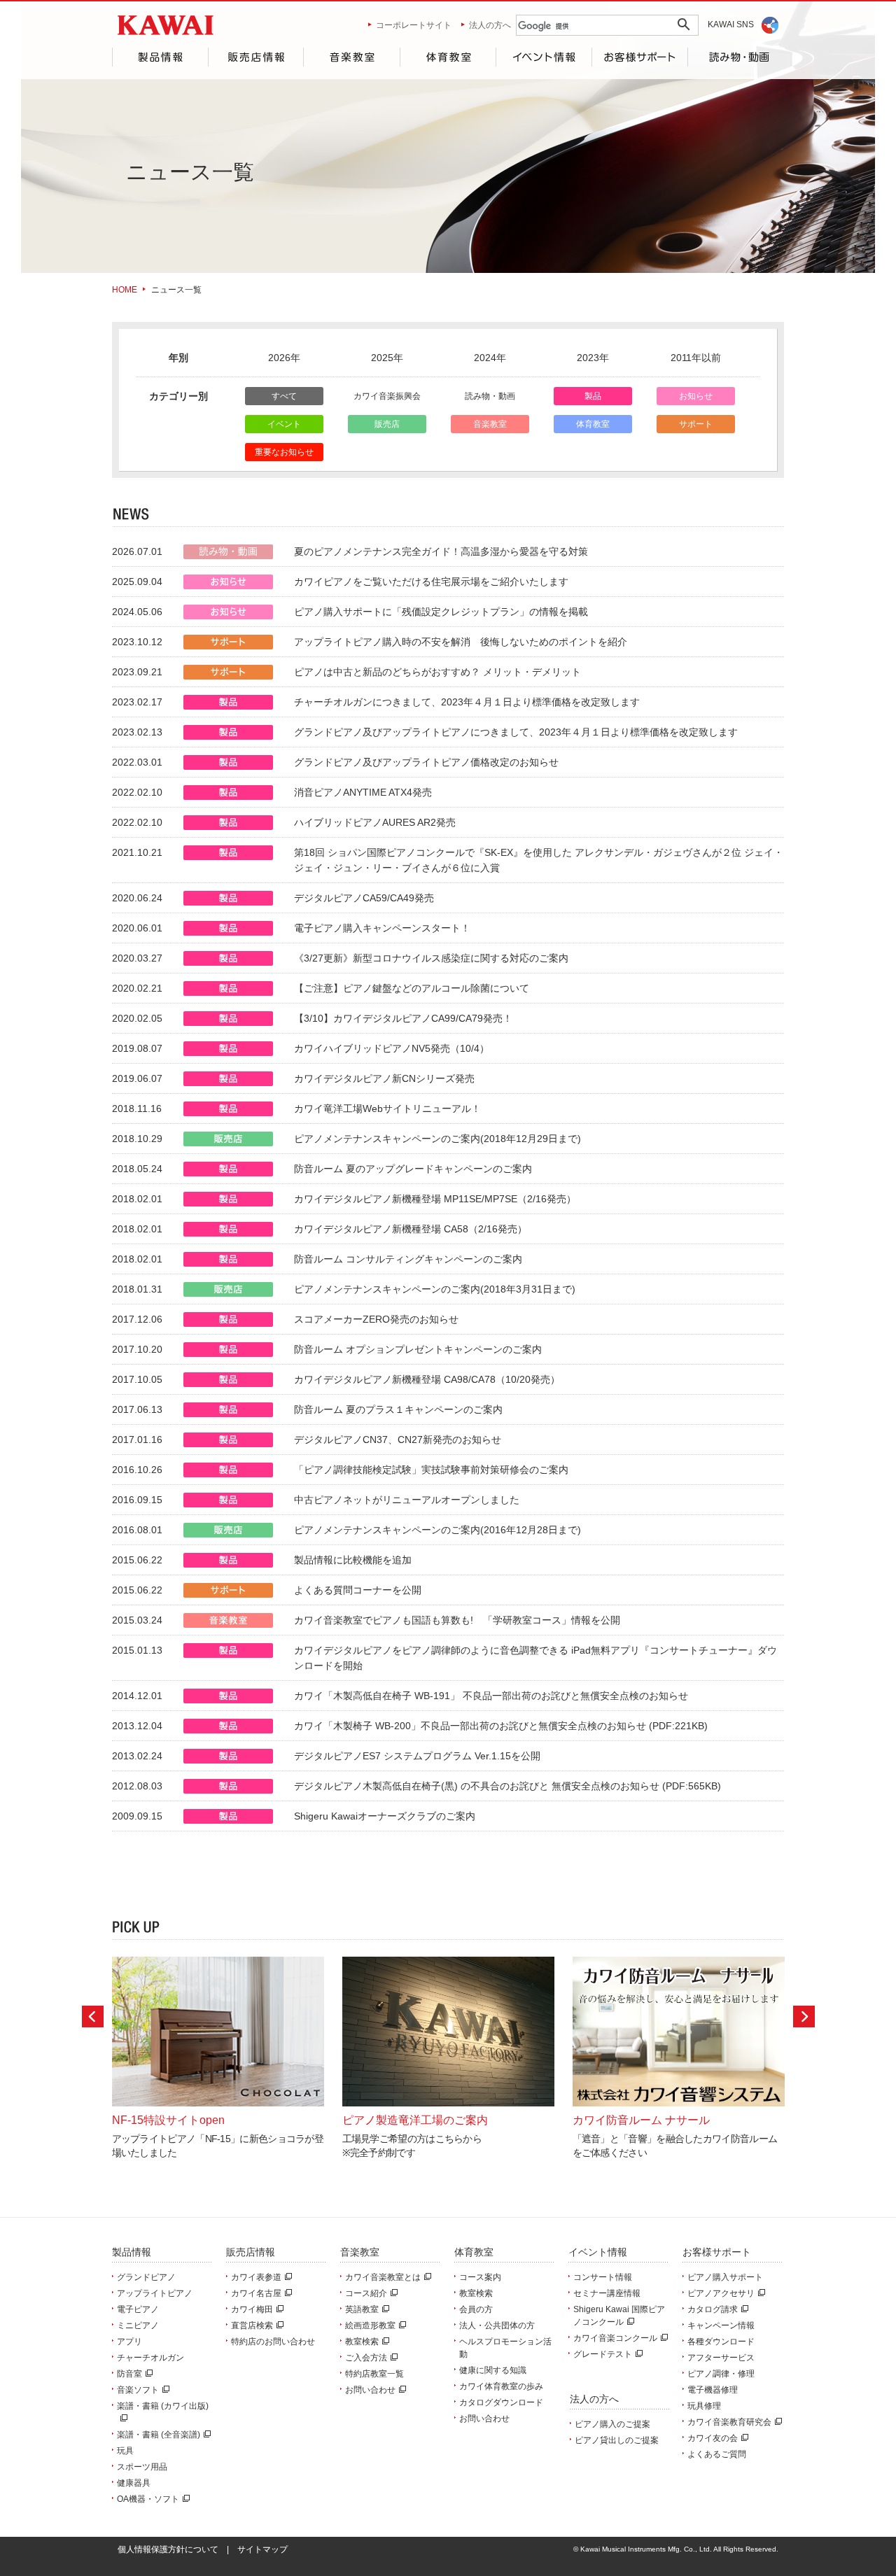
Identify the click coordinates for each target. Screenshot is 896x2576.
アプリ (129, 2342)
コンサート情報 (603, 2277)
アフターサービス (721, 2358)
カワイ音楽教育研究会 (729, 2422)
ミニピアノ (138, 2325)
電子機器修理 (713, 2390)
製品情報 (160, 57)
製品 (593, 396)
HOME (125, 290)
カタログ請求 (713, 2309)
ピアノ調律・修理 (721, 2374)
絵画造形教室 (370, 2325)
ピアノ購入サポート (725, 2277)
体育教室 (448, 57)
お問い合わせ (370, 2390)
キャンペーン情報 (721, 2325)
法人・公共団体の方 (497, 2325)
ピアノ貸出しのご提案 (617, 2440)
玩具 (125, 2451)
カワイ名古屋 (256, 2293)
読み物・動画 (736, 57)
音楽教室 (351, 57)
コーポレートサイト (414, 25)
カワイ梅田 (252, 2309)
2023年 (593, 358)
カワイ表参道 (256, 2277)
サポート (696, 424)
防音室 (129, 2374)
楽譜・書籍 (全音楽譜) (159, 2435)
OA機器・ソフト (148, 2499)
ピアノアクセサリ (721, 2293)
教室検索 (362, 2342)
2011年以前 (696, 358)
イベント (284, 424)
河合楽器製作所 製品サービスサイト (166, 25)
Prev (93, 2017)
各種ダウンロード (721, 2342)
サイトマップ (262, 2549)
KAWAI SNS (731, 24)
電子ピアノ (138, 2309)
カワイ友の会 (713, 2438)
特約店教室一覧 (374, 2374)
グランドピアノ (146, 2277)
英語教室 (362, 2309)
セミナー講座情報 (607, 2293)
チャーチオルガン (150, 2358)
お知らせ (696, 396)
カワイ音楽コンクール (615, 2338)
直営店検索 (252, 2325)
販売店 (387, 424)
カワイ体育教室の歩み (501, 2386)
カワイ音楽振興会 (387, 396)
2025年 (387, 358)
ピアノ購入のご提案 (612, 2424)
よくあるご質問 (717, 2454)
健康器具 (134, 2483)
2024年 (490, 358)
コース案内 (480, 2277)
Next (804, 2017)
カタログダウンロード (501, 2402)
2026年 (284, 358)
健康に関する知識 (493, 2370)
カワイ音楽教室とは (383, 2277)
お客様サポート (640, 57)
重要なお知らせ (284, 452)
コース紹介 (366, 2293)
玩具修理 (704, 2406)
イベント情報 (544, 57)
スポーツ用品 (142, 2467)
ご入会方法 (366, 2358)
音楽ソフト (138, 2390)
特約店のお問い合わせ (273, 2342)
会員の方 (476, 2309)
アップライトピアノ (155, 2293)
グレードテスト (603, 2354)
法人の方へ (490, 25)
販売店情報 (255, 57)
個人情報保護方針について (168, 2549)
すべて (284, 396)
